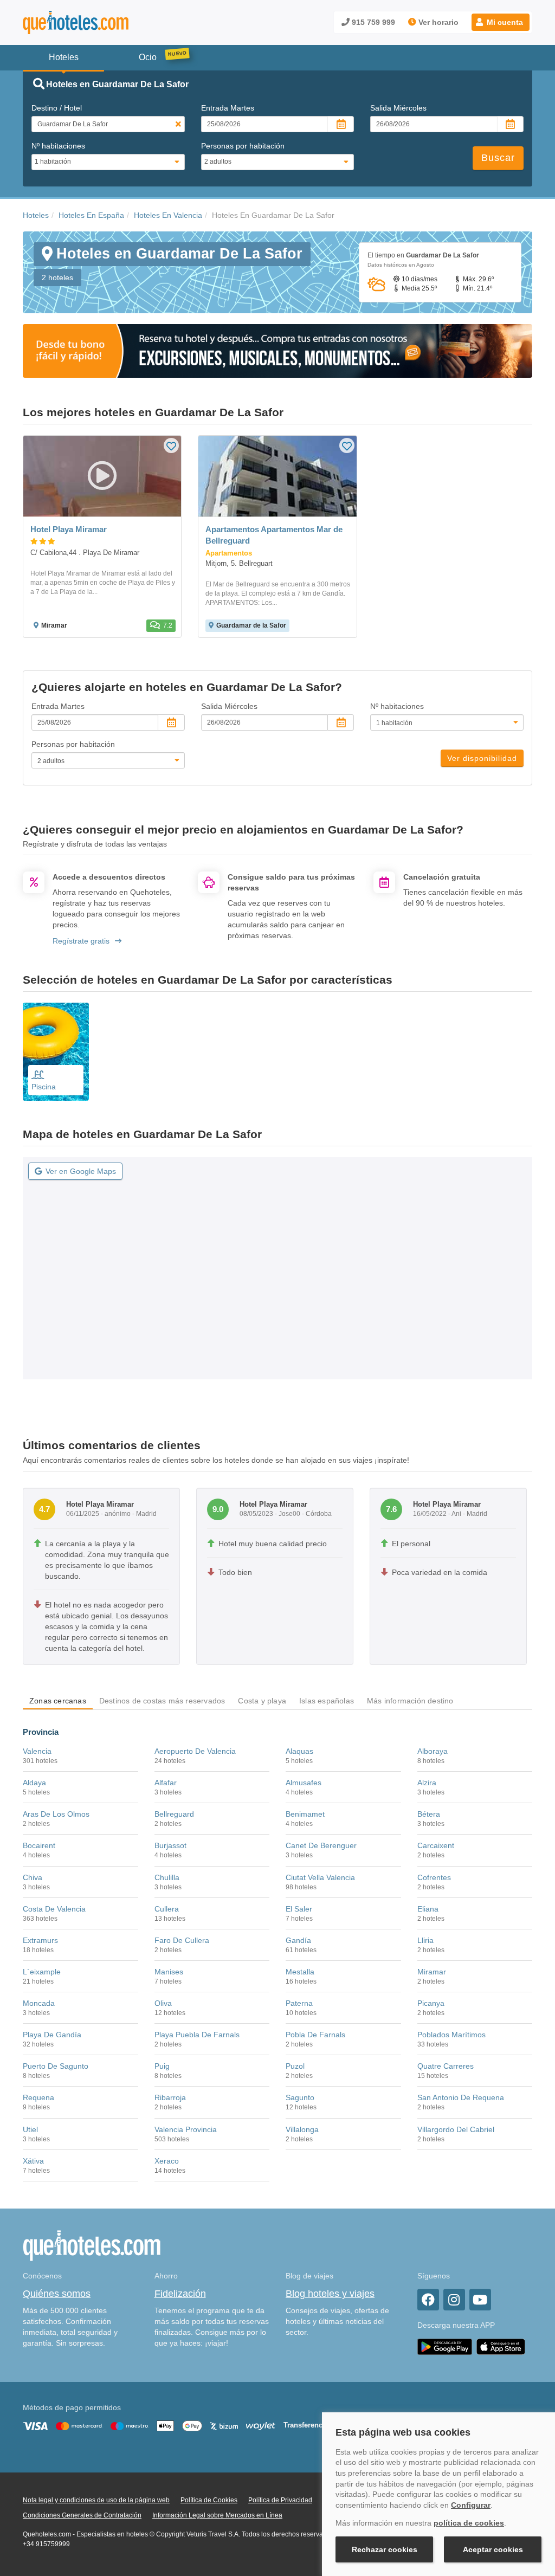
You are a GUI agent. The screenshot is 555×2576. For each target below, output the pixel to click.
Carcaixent (436, 1845)
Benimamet (305, 1814)
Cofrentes (434, 1877)
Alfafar (166, 1783)
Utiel (30, 2129)
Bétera (429, 1814)
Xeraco (167, 2161)
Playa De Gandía (52, 2035)
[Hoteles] (104, 22)
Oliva (163, 2003)
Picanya (431, 2003)
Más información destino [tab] (410, 1701)
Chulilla (167, 1877)
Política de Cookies (209, 2500)
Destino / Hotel (57, 108)
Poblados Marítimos (451, 2035)
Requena (38, 2097)
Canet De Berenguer (321, 1845)
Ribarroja (170, 2097)
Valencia (37, 1751)
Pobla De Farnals (315, 2035)
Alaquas (299, 1751)
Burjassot (170, 1845)
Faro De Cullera (182, 1940)
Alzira (427, 1783)
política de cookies (469, 2523)
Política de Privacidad (280, 2500)
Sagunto (300, 2097)
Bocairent (39, 1845)
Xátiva (33, 2161)
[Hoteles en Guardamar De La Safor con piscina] (56, 1052)
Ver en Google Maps (81, 1171)
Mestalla (300, 1972)
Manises (169, 1972)
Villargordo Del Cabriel (456, 2129)
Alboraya (433, 1751)
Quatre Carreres (446, 2066)
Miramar (432, 1972)
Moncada (39, 2003)
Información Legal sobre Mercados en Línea (217, 2515)
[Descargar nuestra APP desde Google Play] (445, 2346)
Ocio (148, 57)
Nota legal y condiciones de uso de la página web (96, 2500)
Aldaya (34, 1783)
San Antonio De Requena (461, 2097)
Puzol (295, 2066)
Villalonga (302, 2129)
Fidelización (180, 2294)
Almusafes (304, 1783)
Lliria (425, 1940)
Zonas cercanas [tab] (58, 1701)
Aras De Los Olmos (56, 1814)
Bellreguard (174, 1814)
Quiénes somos (57, 2294)
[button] (501, 22)
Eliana (428, 1909)
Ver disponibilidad (482, 758)
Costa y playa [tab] (262, 1701)
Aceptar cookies (493, 2549)
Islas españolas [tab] (327, 1701)
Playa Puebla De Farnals (197, 2035)
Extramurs (40, 1940)
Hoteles (36, 215)
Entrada (228, 108)
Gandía (298, 1940)
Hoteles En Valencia (168, 215)
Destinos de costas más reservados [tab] (162, 1701)
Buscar (498, 158)
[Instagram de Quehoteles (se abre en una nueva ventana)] (454, 2300)
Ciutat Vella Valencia (320, 1877)
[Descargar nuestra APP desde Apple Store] (501, 2346)
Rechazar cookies (385, 2549)
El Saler (299, 1909)
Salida (398, 108)
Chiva (33, 1877)
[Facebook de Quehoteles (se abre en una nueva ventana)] (428, 2300)
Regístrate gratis (81, 941)
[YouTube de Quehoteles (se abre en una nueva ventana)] (480, 2300)
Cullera (167, 1909)
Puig (162, 2066)
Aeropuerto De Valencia (195, 1751)
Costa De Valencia (54, 1909)
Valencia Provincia (186, 2129)
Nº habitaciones (58, 146)
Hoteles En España (91, 215)
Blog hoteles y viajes (330, 2294)
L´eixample (42, 1972)
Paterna (299, 2003)
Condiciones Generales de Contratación (82, 2515)
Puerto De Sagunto (56, 2066)
